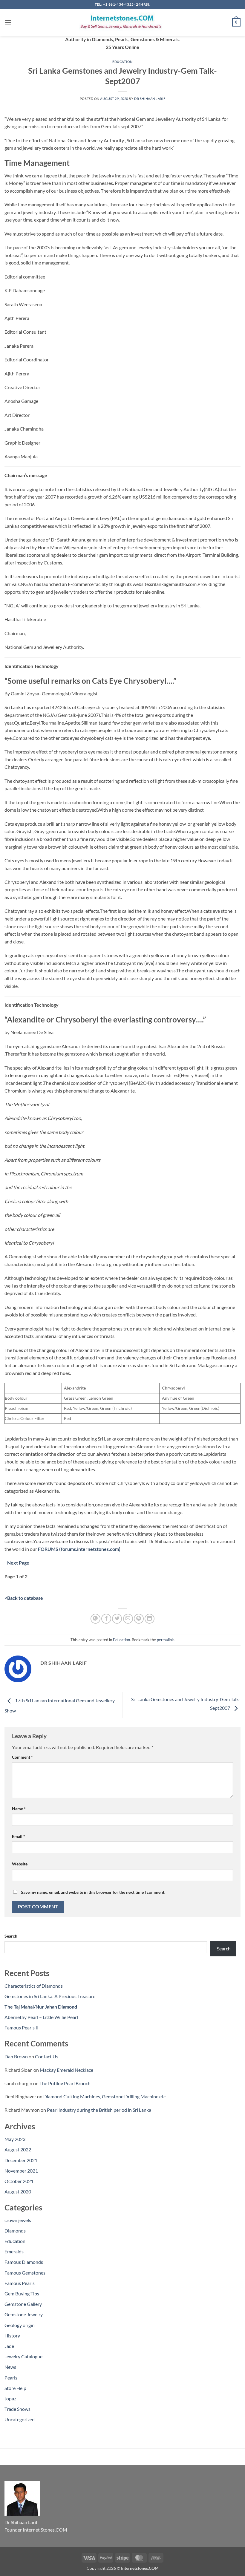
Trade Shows (17, 2409)
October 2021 (19, 2181)
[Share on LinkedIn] (150, 1619)
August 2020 (18, 2191)
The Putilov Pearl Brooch (65, 2083)
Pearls (11, 2378)
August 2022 (18, 2149)
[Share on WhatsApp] (95, 1619)
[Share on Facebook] (106, 1619)
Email (19, 1836)
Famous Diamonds (24, 2262)
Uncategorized (20, 2419)
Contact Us (47, 2056)
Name (19, 1809)
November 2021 (21, 2171)
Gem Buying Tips (22, 2293)
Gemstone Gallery (23, 2304)
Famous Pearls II (22, 2027)
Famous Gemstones (25, 2273)
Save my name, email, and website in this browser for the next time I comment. (93, 1892)
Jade (9, 2346)
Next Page (18, 1563)
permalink (165, 1640)
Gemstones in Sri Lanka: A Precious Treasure (50, 1996)
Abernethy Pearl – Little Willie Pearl (41, 2017)
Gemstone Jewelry (24, 2314)
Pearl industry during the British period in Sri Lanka (99, 2110)
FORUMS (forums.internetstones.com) (79, 1549)
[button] (8, 22)
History (12, 2336)
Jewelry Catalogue (23, 2356)
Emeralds (14, 2251)
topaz (10, 2398)
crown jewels (18, 2220)
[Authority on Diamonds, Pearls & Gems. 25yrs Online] (122, 22)
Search (11, 1936)
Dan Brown (16, 2056)
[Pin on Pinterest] (139, 1619)
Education (122, 62)
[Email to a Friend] (128, 1619)
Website (20, 1864)
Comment (22, 1757)
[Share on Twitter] (117, 1619)
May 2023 (15, 2139)
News (10, 2367)
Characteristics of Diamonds (34, 1986)
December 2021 (21, 2160)
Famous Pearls (20, 2283)
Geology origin (20, 2325)
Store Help (15, 2388)
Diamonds (15, 2231)
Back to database (25, 1598)
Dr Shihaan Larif (150, 99)
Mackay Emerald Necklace (66, 2070)
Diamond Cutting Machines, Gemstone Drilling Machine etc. (105, 2096)
